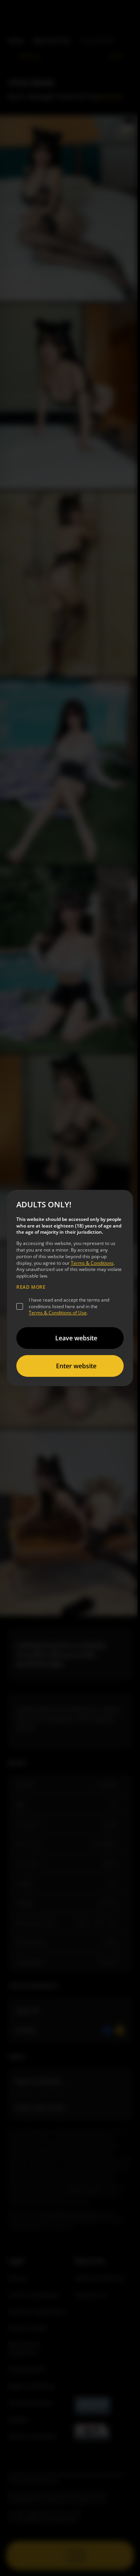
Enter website (76, 1366)
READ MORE (31, 1287)
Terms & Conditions (92, 1263)
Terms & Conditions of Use (58, 1313)
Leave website (76, 1338)
